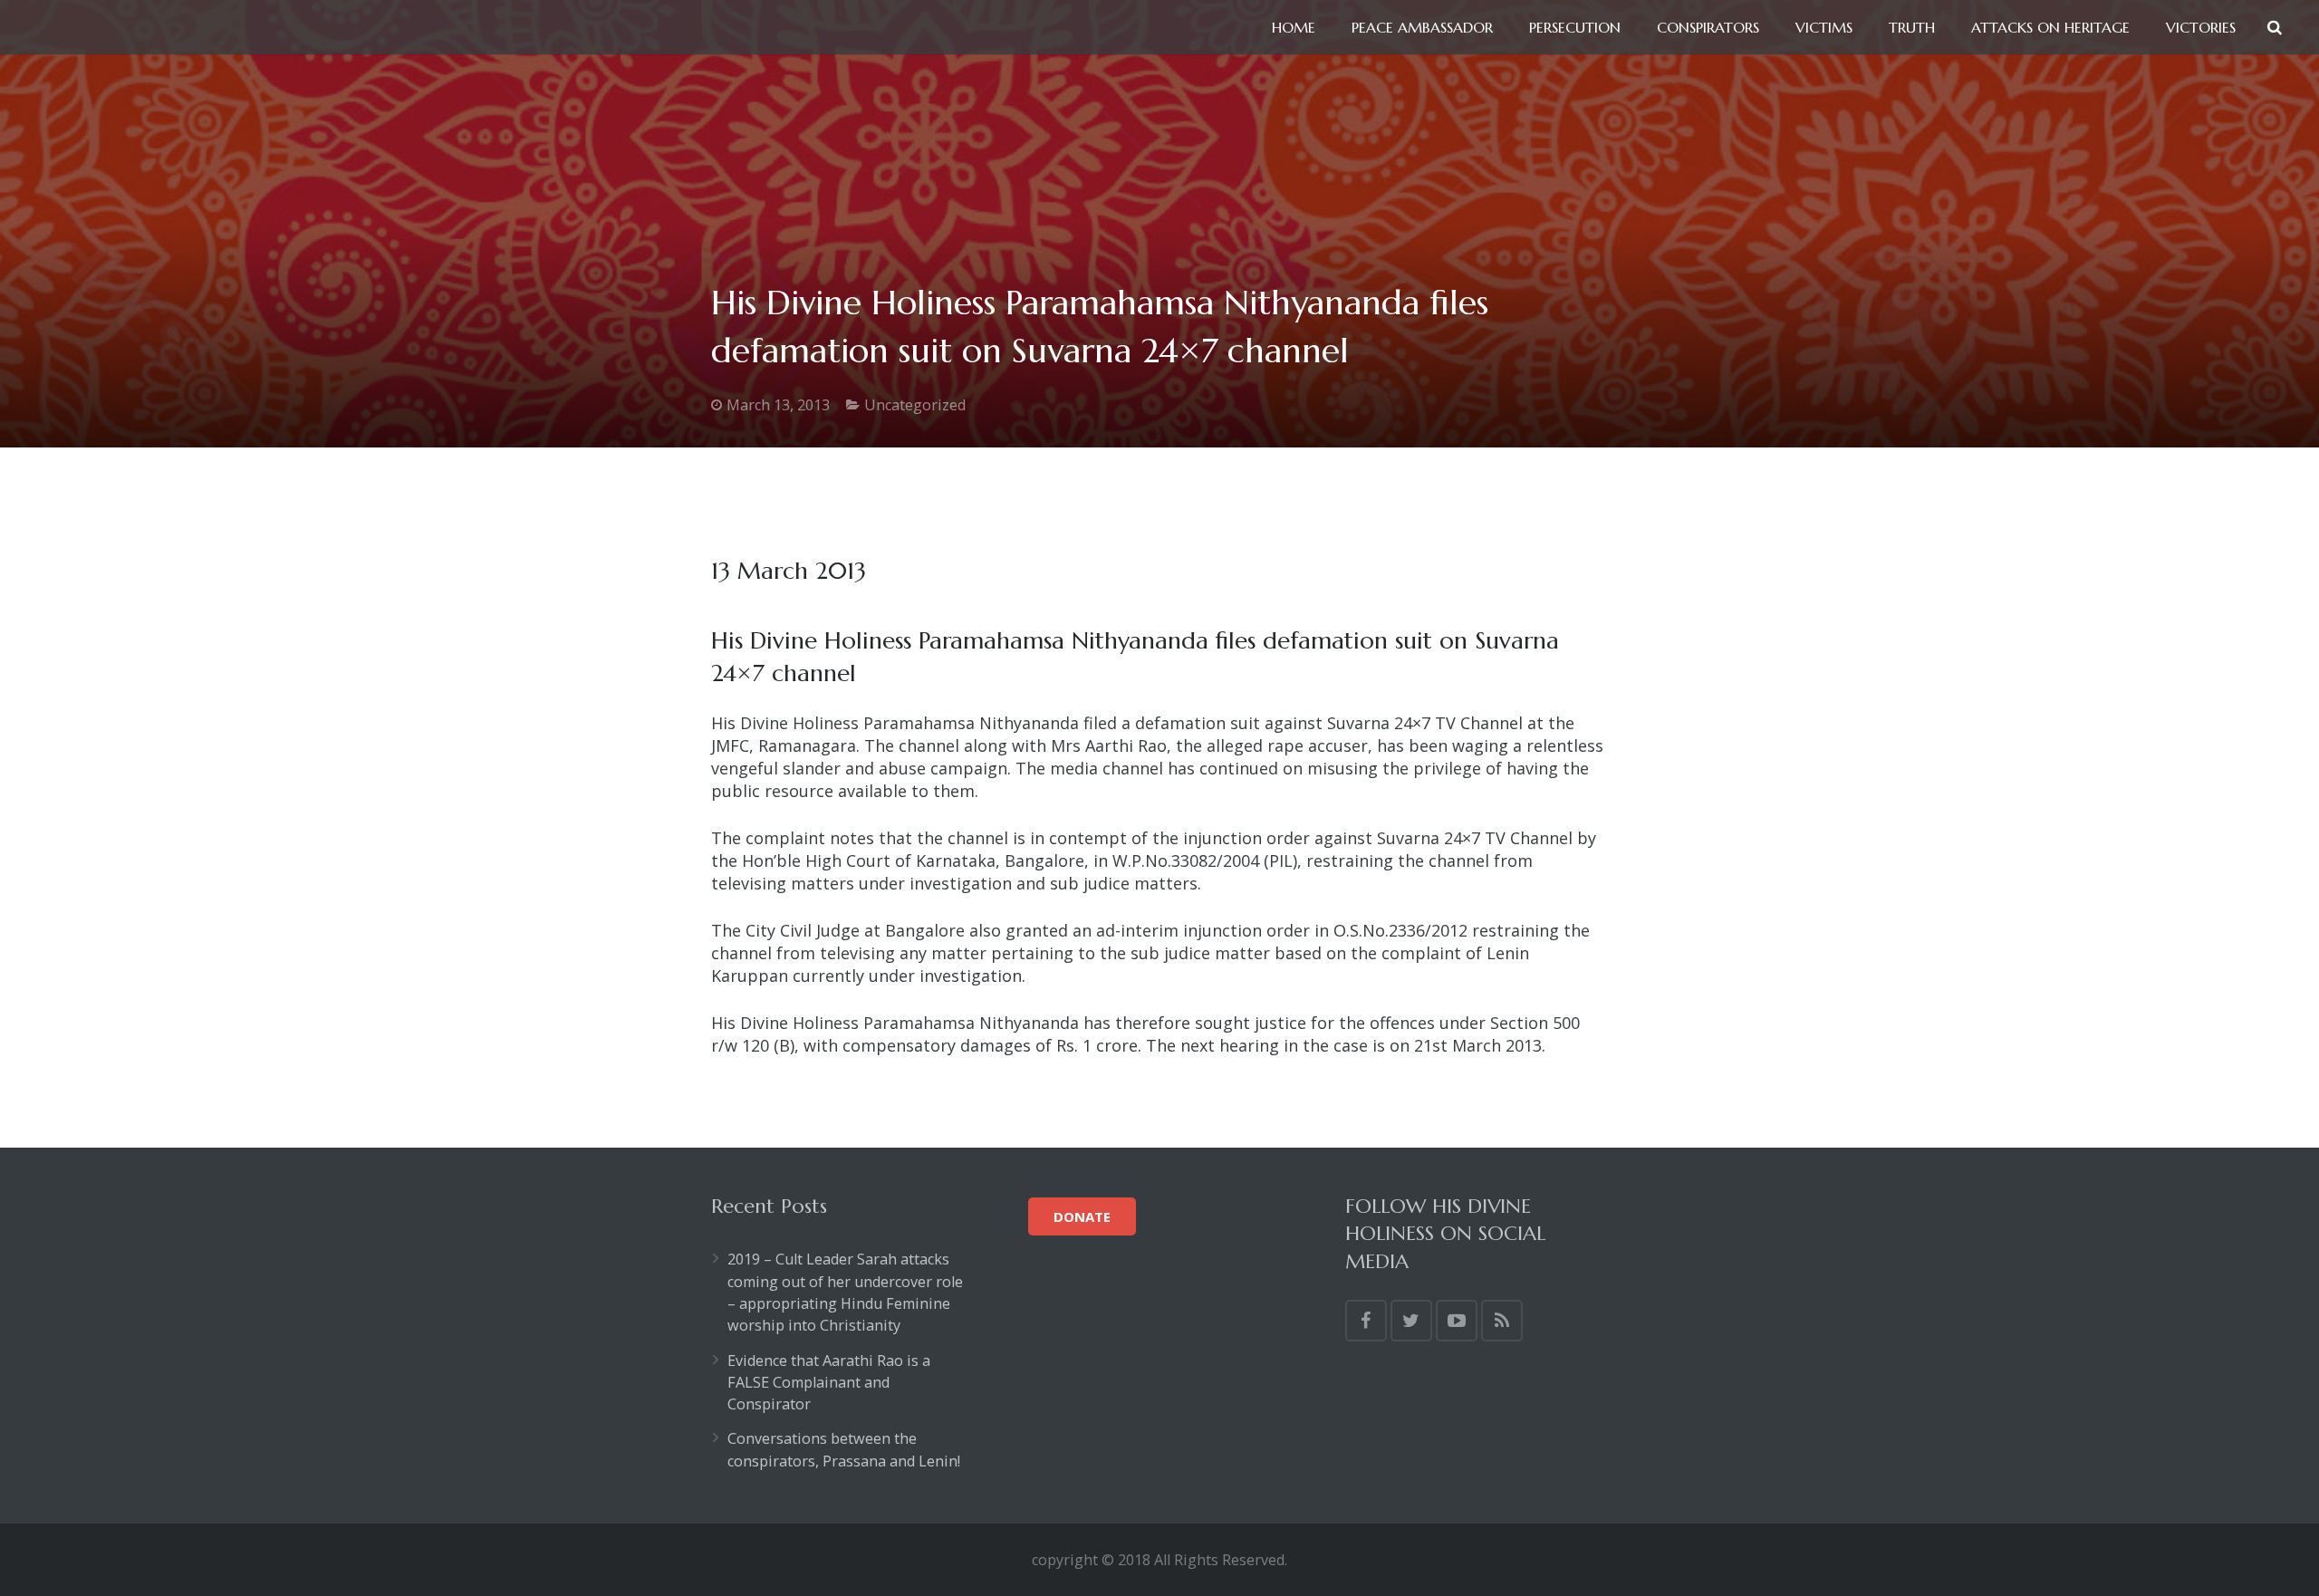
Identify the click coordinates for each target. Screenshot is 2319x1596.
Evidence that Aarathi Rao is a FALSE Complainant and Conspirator (829, 1383)
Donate (1082, 1216)
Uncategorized (915, 405)
